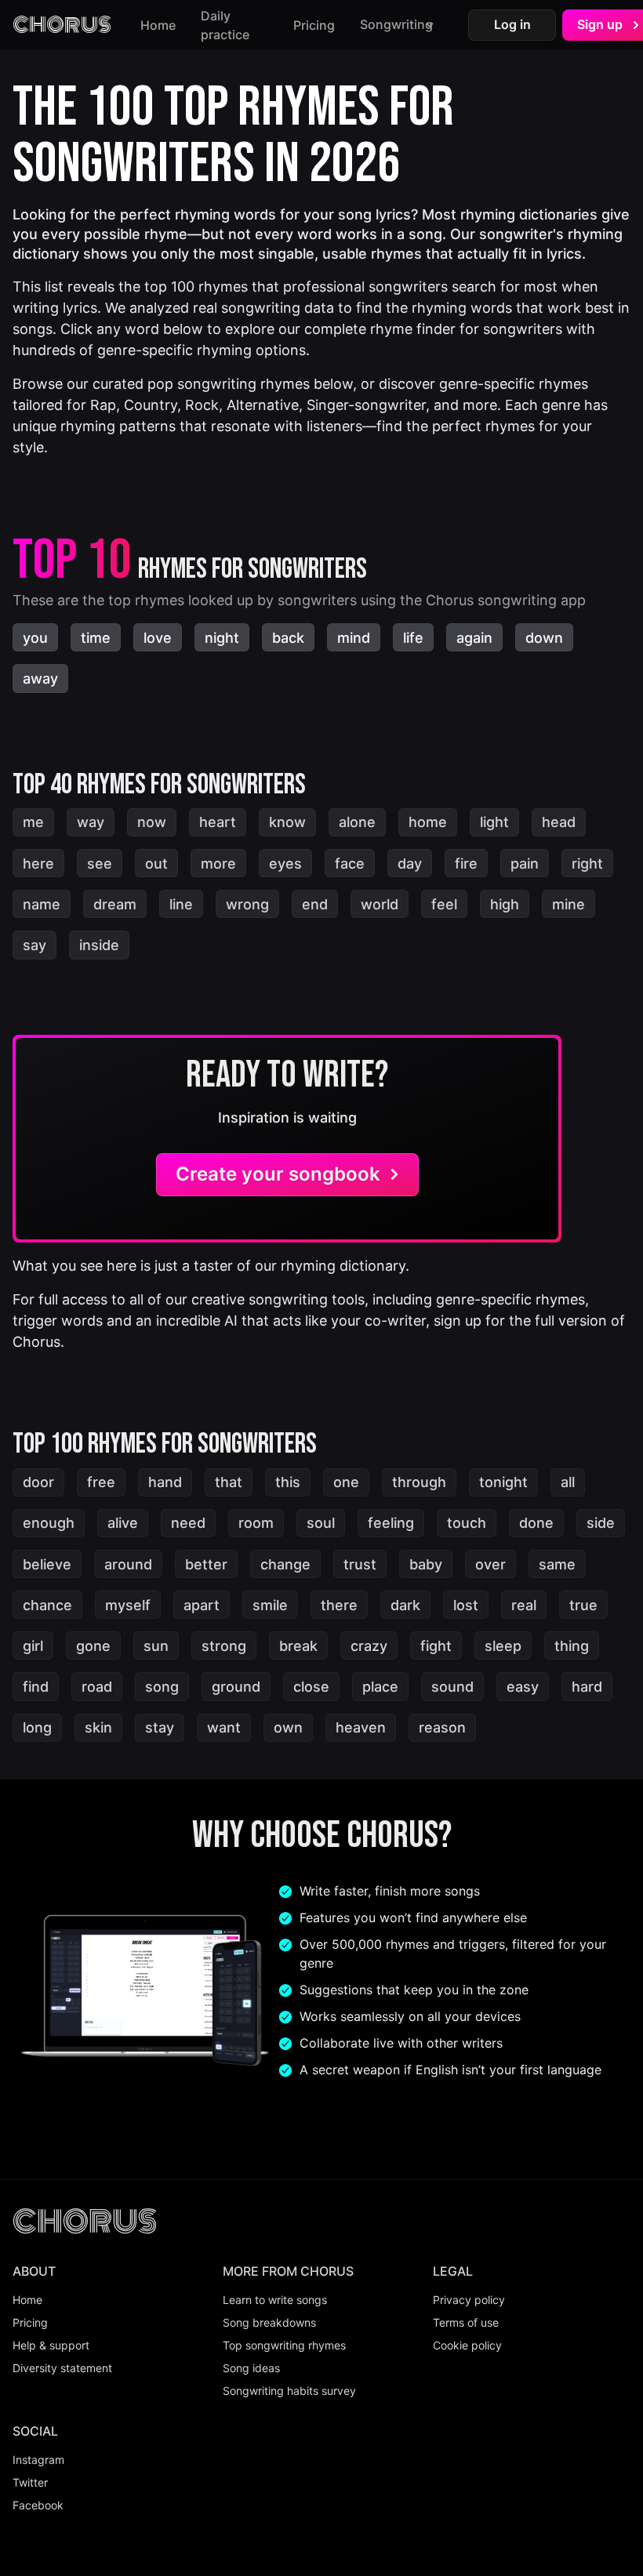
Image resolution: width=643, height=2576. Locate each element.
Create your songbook (278, 1174)
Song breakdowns (269, 2322)
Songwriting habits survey (289, 2391)
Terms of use (466, 2322)
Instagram (38, 2460)
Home (158, 25)
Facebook (38, 2505)
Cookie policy (467, 2345)
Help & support (51, 2345)
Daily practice (225, 25)
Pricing (314, 25)
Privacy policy (469, 2300)
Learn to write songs (275, 2300)
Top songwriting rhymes (284, 2345)
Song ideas (251, 2368)
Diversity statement (62, 2368)
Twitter (30, 2482)
